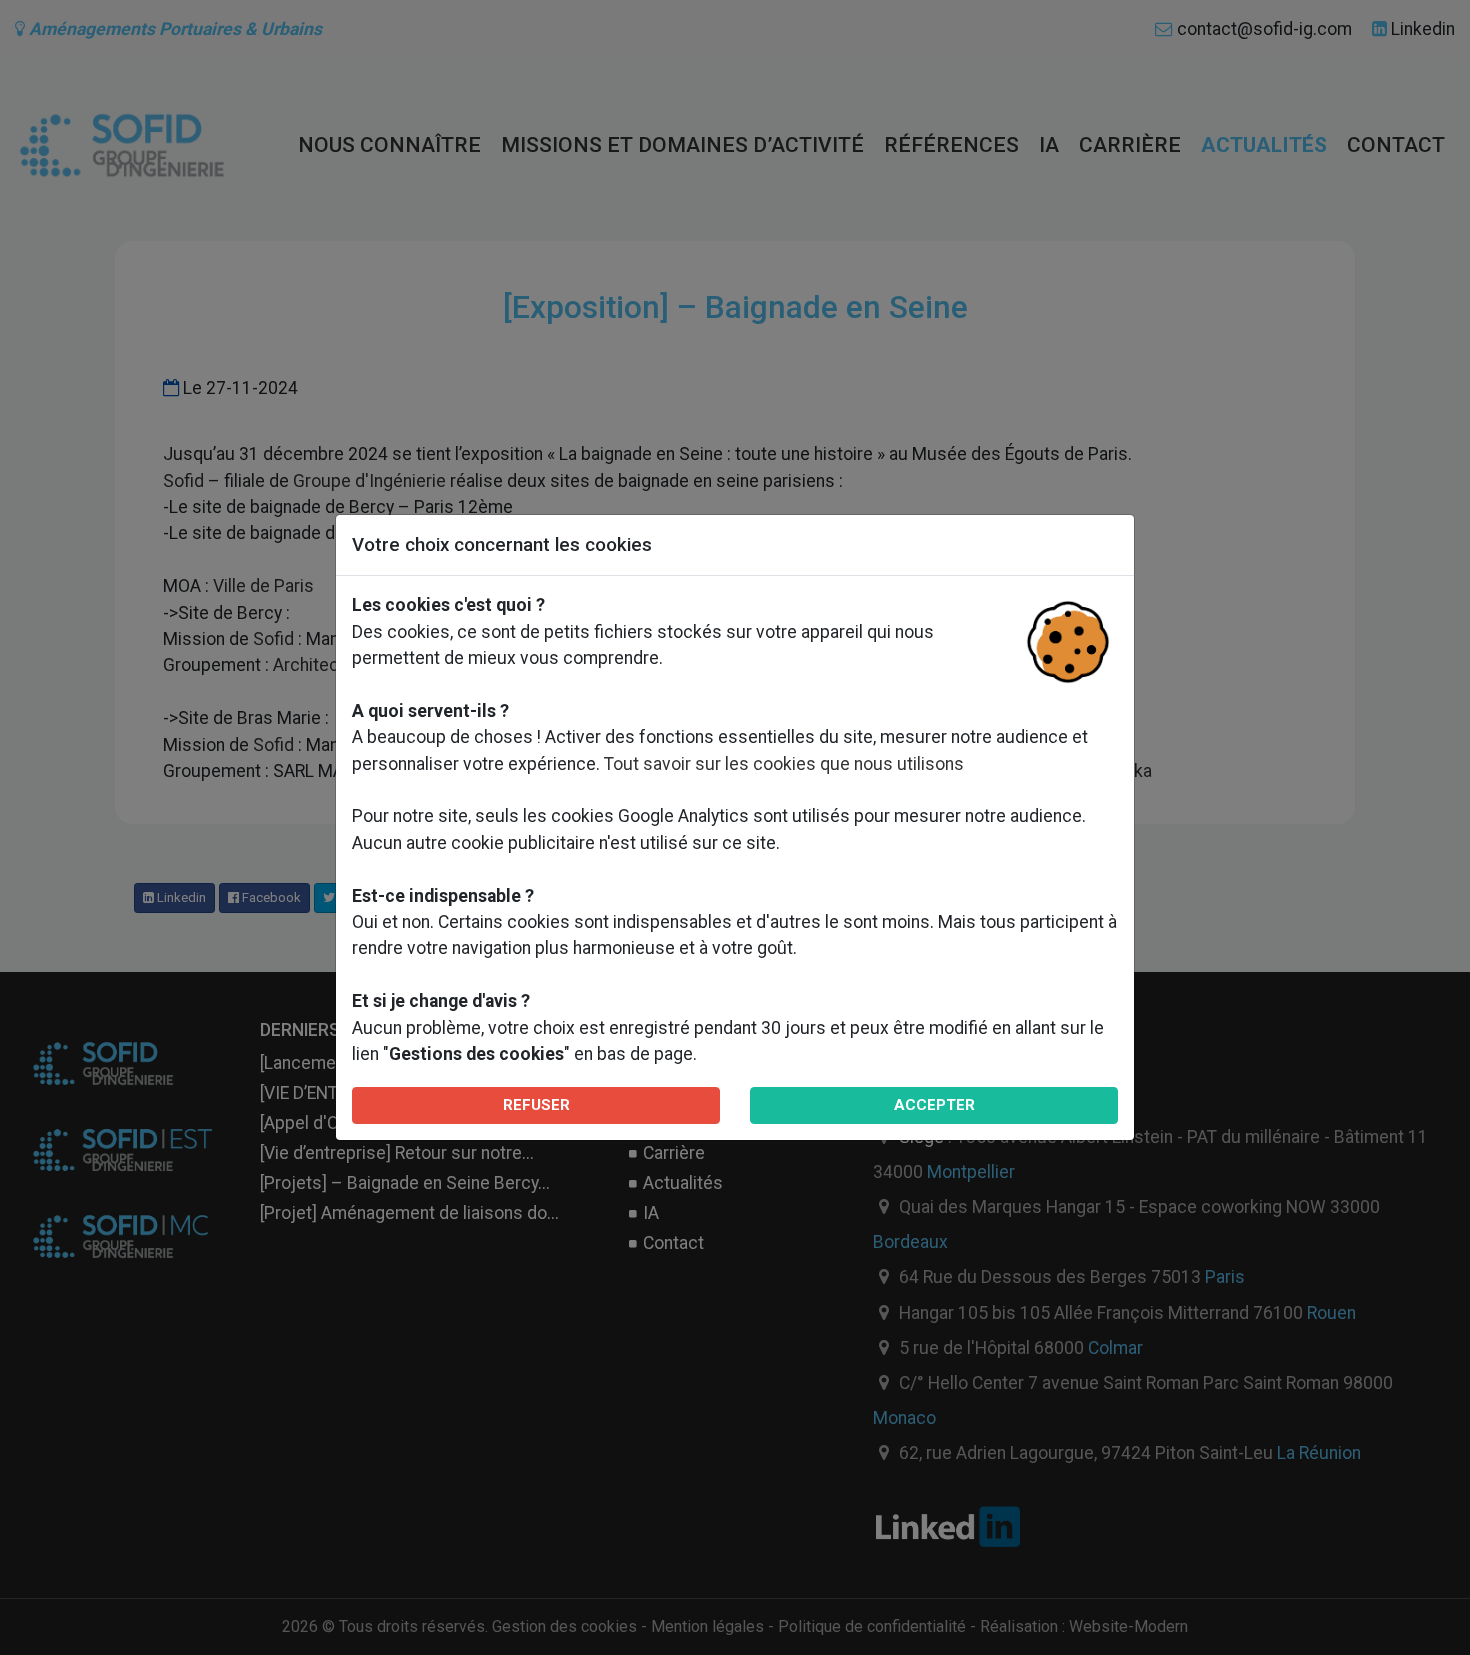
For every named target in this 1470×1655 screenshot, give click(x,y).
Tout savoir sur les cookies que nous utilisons (784, 764)
